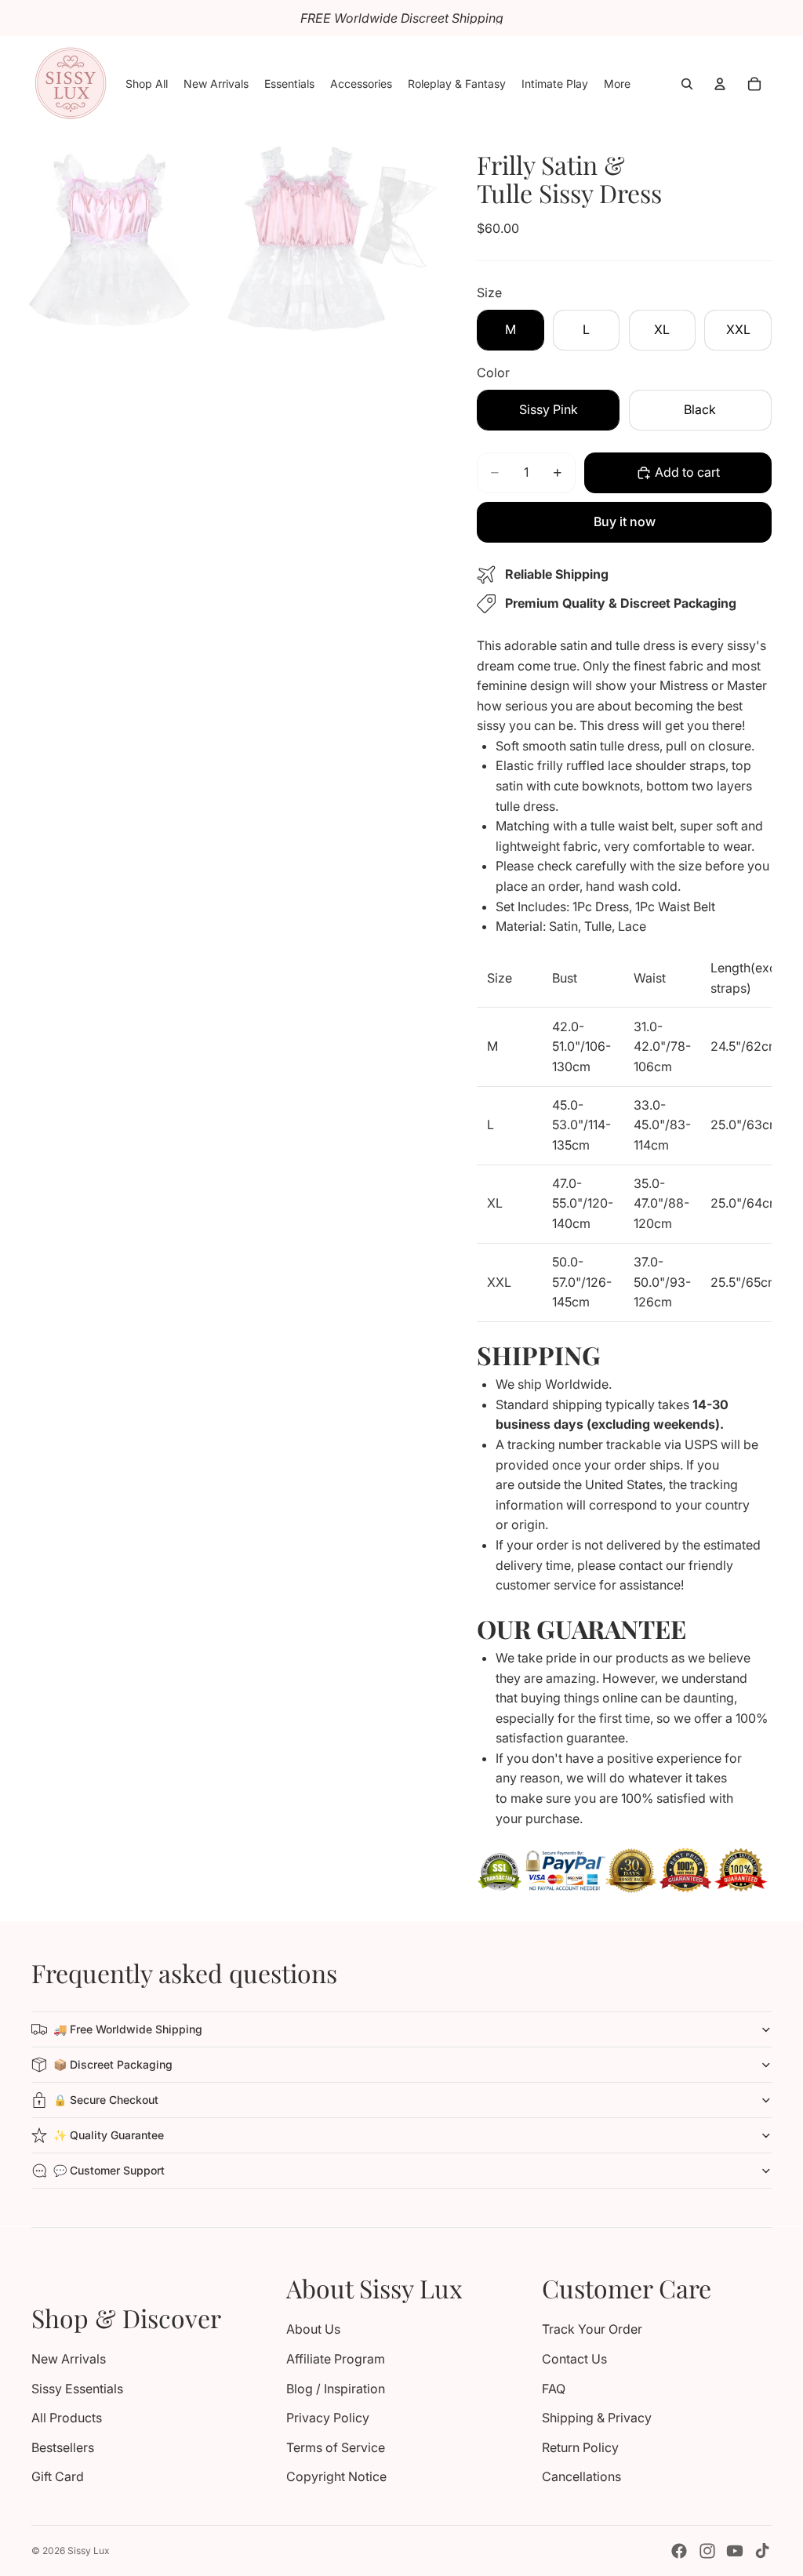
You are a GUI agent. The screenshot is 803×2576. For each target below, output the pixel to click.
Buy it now (625, 521)
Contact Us (574, 2359)
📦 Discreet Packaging (113, 2064)
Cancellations (581, 2476)
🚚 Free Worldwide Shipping (128, 2029)
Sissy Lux (89, 2551)
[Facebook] (679, 2551)
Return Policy (580, 2447)
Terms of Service (336, 2447)
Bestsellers (63, 2447)
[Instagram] (707, 2551)
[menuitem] (617, 84)
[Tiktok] (762, 2551)
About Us (313, 2329)
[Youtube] (735, 2551)
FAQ (554, 2389)
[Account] (720, 84)
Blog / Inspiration (336, 2389)
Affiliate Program (336, 2359)
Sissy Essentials (77, 2389)
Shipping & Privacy (597, 2418)
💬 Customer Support (109, 2170)
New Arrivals (69, 2359)
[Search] (687, 84)
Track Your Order (592, 2329)
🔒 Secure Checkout (106, 2100)
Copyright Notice (336, 2476)
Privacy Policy (328, 2418)
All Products (67, 2418)
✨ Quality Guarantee (109, 2135)
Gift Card (58, 2476)
